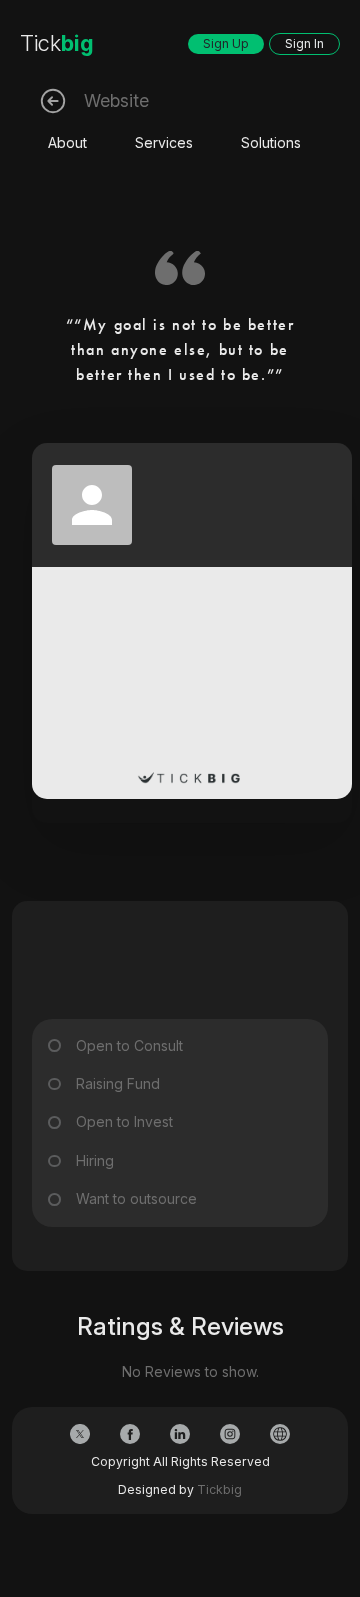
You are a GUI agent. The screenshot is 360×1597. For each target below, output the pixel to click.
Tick (57, 43)
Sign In (304, 43)
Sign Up (226, 43)
